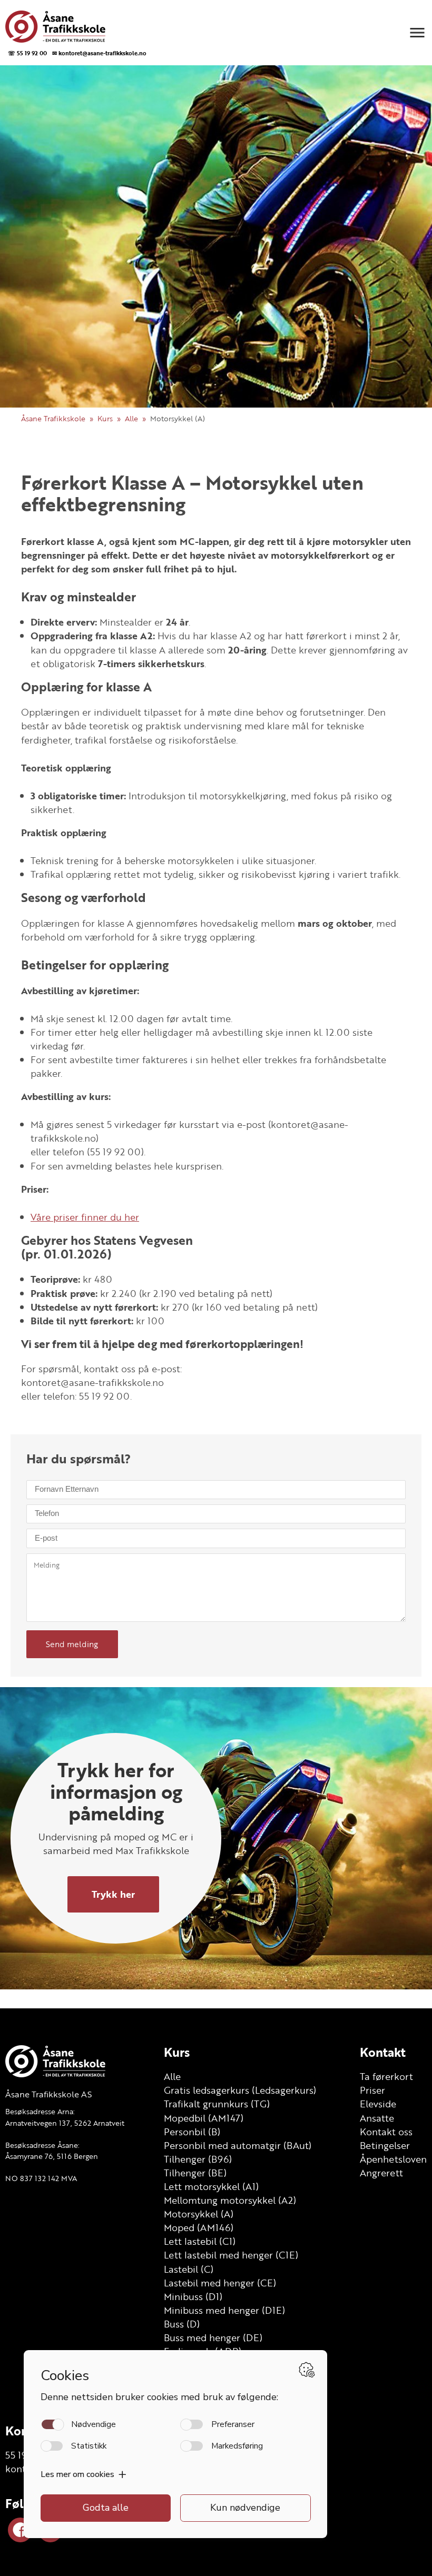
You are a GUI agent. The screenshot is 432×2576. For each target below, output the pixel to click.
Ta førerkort (386, 2076)
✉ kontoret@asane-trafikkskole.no (99, 53)
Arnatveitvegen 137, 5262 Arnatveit (65, 2123)
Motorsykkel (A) (199, 2214)
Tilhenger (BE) (195, 2173)
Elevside (378, 2104)
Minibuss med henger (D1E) (224, 2310)
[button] (417, 33)
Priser (372, 2090)
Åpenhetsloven (393, 2159)
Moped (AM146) (199, 2227)
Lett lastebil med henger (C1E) (231, 2255)
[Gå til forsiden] (75, 27)
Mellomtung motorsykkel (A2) (230, 2200)
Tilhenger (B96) (198, 2159)
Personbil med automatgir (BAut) (238, 2145)
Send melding (72, 1644)
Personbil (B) (192, 2132)
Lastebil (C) (189, 2269)
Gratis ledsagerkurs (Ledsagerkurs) (240, 2090)
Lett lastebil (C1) (200, 2241)
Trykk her (113, 1894)
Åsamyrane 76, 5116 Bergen (52, 2156)
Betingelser (385, 2145)
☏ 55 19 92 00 (27, 53)
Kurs (105, 418)
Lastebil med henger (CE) (220, 2283)
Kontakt (383, 2052)
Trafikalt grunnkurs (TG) (217, 2104)
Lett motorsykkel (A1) (211, 2186)
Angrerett (381, 2173)
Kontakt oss (386, 2132)
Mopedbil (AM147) (204, 2118)
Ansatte (377, 2118)
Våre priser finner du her (85, 1217)
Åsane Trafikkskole (53, 418)
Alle (131, 418)
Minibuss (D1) (193, 2296)
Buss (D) (182, 2324)
